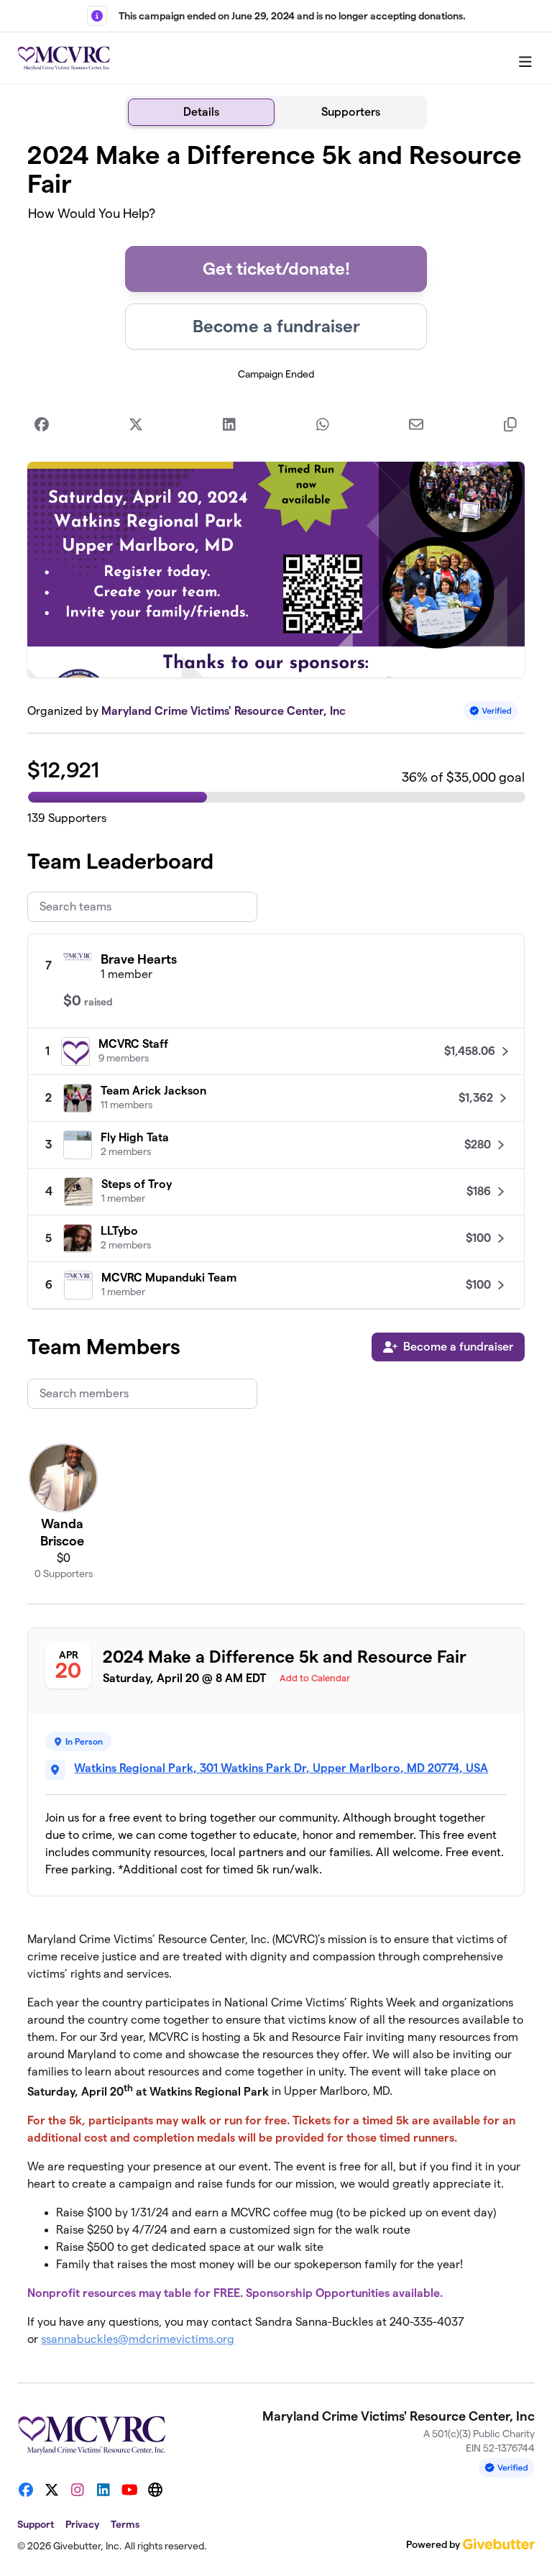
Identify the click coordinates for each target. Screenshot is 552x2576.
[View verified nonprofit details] (491, 711)
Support (36, 2524)
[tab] (201, 112)
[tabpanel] (276, 1250)
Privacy (82, 2524)
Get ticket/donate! (276, 269)
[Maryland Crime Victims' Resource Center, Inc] (64, 58)
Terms (125, 2524)
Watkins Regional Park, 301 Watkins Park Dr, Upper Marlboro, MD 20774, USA (281, 1768)
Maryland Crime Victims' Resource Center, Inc (224, 711)
